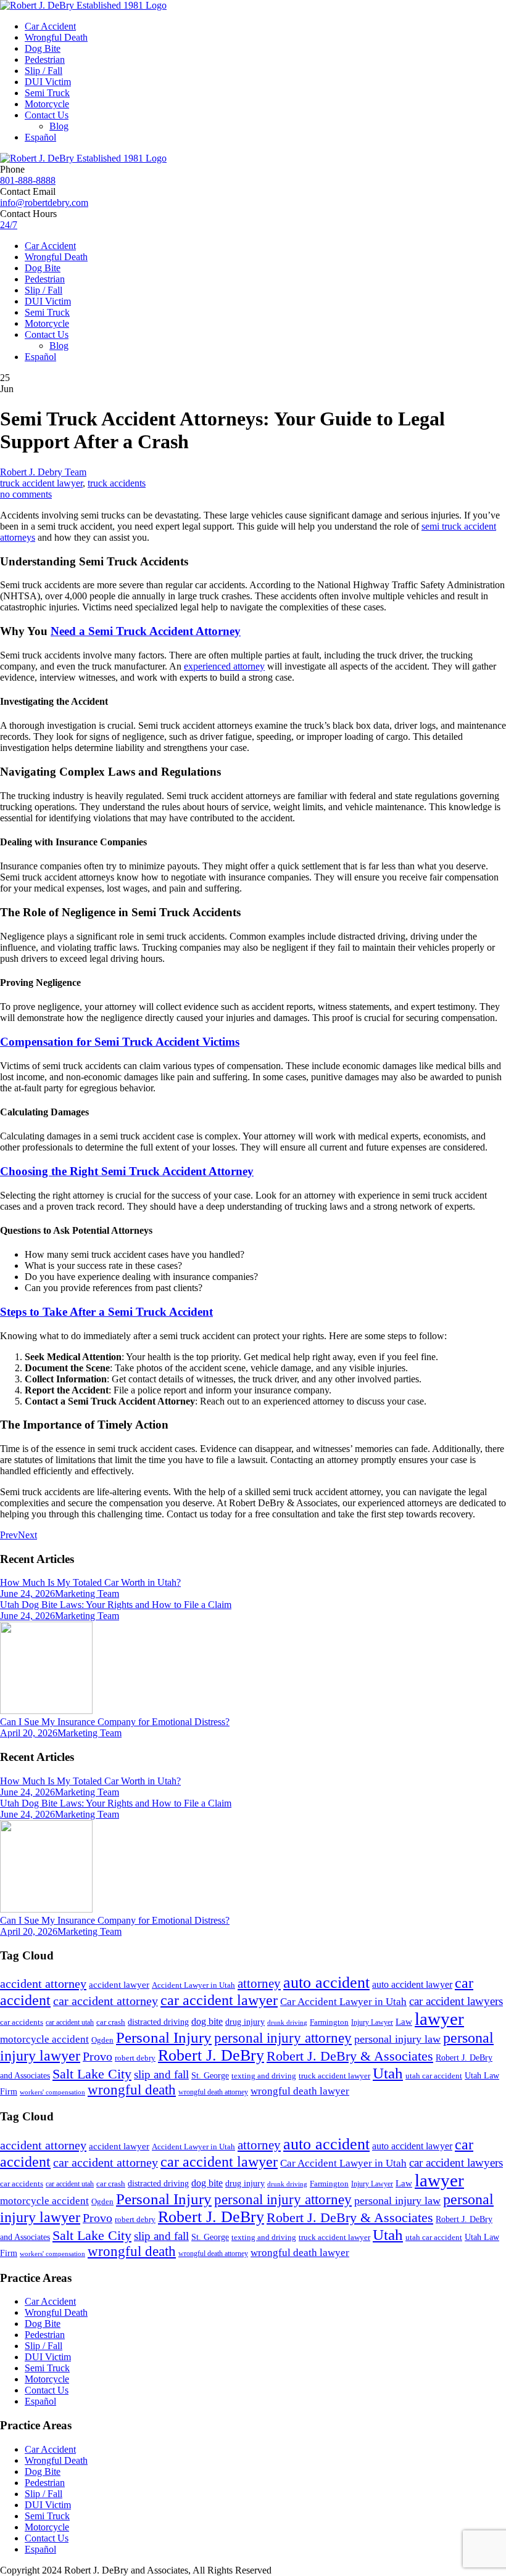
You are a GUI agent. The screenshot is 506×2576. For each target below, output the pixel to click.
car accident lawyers (456, 2001)
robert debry (135, 2058)
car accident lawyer (219, 2000)
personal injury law (397, 2039)
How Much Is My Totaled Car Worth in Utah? (90, 1582)
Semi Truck (47, 93)
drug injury (245, 2022)
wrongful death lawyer (300, 2091)
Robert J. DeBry (211, 2055)
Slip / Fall (44, 71)
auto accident (326, 1983)
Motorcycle (47, 104)
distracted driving (158, 2022)
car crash (111, 2022)
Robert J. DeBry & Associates (350, 2056)
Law (404, 2022)
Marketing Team (87, 1594)
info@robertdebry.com (44, 203)
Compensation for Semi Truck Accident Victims (120, 1042)
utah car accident (434, 2076)
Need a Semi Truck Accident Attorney (146, 631)
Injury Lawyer (372, 2022)
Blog (59, 126)
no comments (26, 494)
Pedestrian (45, 59)
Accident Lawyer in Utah (193, 1985)
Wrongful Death (56, 37)
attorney (259, 1983)
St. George (210, 2075)
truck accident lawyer (41, 483)
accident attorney (43, 1983)
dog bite (207, 2021)
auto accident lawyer (412, 1984)
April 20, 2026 (29, 1733)
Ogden (102, 2040)
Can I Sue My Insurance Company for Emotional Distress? (115, 1722)
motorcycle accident (44, 2039)
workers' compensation (52, 2092)
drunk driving (287, 2023)
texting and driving (264, 2076)
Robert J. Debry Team (43, 472)
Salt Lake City (92, 2074)
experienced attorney (224, 666)
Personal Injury (164, 2037)
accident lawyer (119, 1985)
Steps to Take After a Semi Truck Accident (106, 1312)
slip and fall (161, 2074)
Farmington (329, 2022)
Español (40, 137)
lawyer (439, 2019)
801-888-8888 (28, 180)
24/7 (9, 225)
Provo (97, 2056)
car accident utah (70, 2022)
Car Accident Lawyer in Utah (343, 2002)
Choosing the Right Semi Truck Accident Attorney (127, 1171)
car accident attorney (106, 2001)
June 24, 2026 (27, 1594)
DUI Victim (48, 82)
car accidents (22, 2022)
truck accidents (117, 483)
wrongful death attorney (213, 2092)
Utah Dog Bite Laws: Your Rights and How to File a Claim (116, 1605)
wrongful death (132, 2090)
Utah (388, 2073)
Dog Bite (43, 48)
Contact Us (47, 115)
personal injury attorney (283, 2038)
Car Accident (50, 26)
